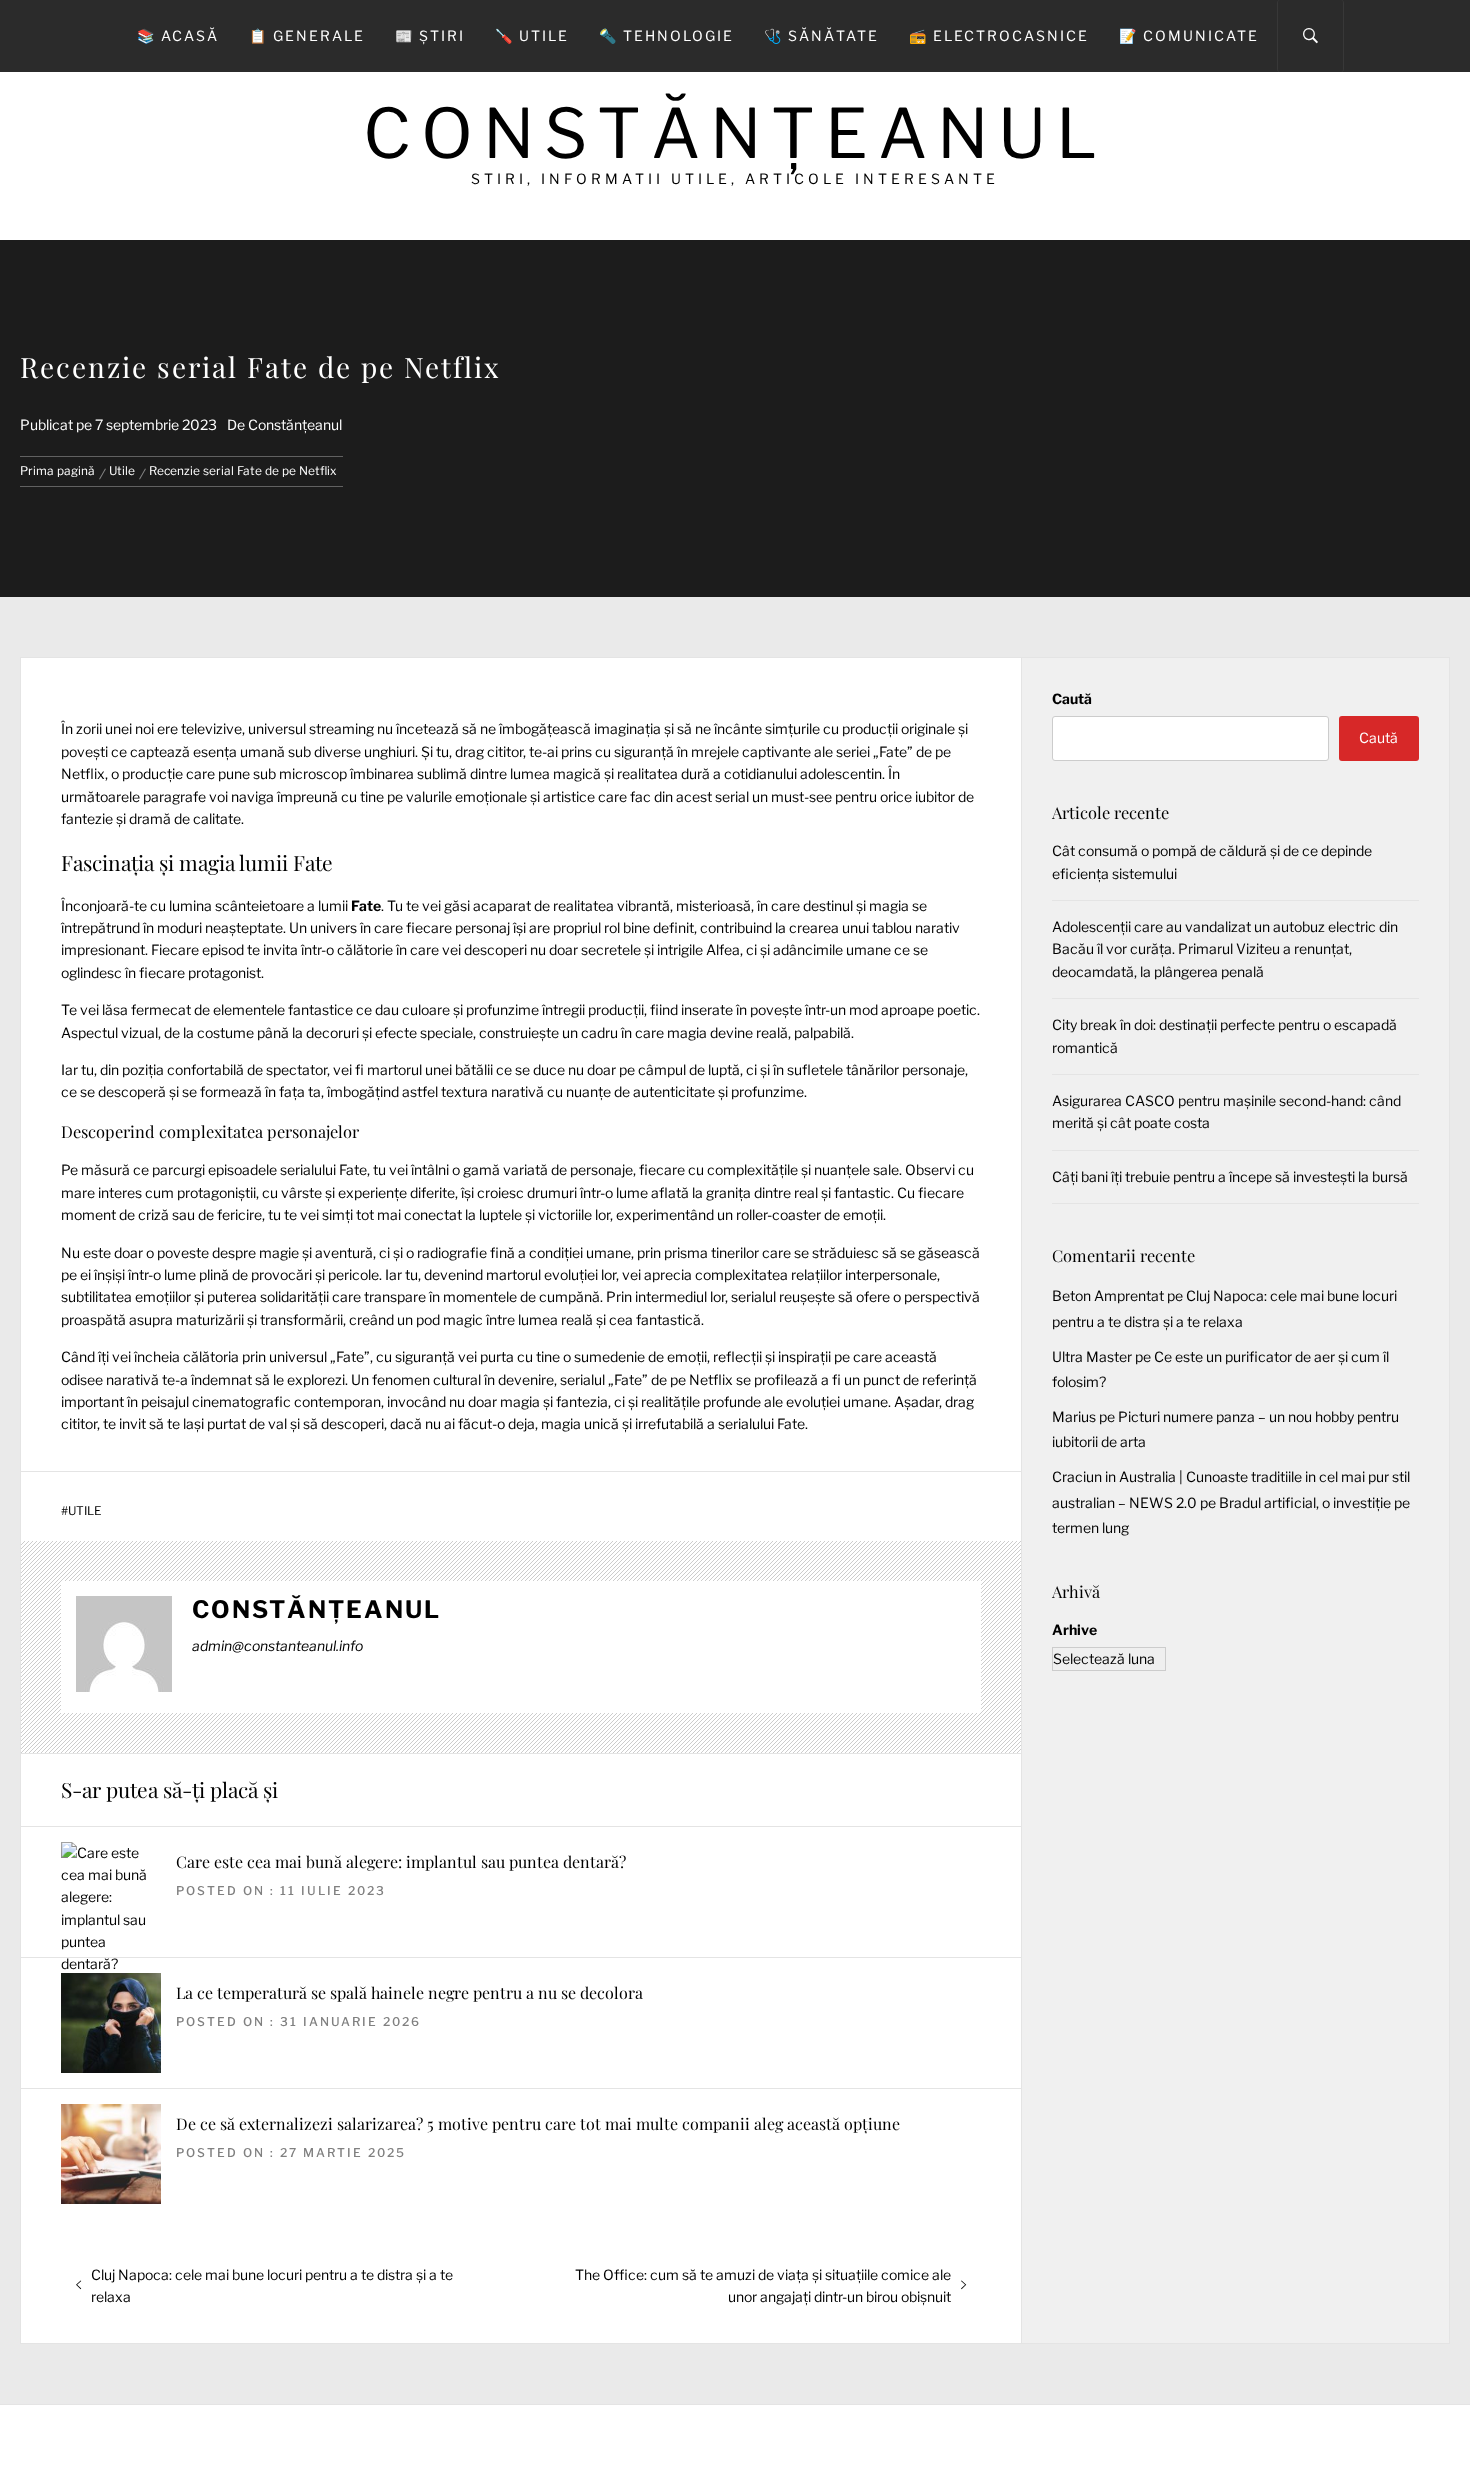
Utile (84, 1511)
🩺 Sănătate (821, 35)
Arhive (1074, 1629)
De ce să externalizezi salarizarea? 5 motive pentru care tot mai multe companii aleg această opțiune (538, 2123)
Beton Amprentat (1108, 1295)
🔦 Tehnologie (666, 35)
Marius (1074, 1416)
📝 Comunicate (1189, 35)
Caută (1072, 698)
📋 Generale (307, 35)
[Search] (1310, 36)
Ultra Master (1092, 1356)
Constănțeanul (735, 133)
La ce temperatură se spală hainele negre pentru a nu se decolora (409, 1992)
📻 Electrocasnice (999, 35)
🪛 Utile (532, 35)
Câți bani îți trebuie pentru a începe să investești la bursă (1230, 1176)
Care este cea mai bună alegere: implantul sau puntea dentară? (401, 1861)
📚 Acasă (178, 35)
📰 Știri (430, 35)
